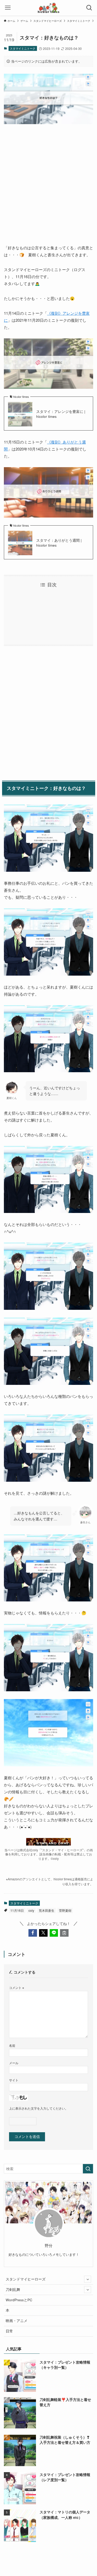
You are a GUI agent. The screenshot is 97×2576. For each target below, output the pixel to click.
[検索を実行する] (88, 2169)
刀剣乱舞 (13, 2289)
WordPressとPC (19, 2300)
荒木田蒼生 (47, 1910)
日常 (9, 2331)
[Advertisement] (48, 180)
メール (14, 2063)
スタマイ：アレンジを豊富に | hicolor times (61, 414)
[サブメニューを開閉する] (88, 2279)
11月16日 (17, 1910)
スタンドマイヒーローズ (26, 2279)
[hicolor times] (48, 8)
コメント (17, 1987)
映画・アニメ (17, 2321)
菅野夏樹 (65, 1910)
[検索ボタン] (89, 8)
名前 (12, 2045)
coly (31, 1910)
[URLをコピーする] (64, 1933)
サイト (14, 2080)
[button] (33, 1933)
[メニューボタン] (8, 8)
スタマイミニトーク (23, 48)
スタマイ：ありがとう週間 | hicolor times (59, 543)
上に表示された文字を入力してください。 (39, 2108)
